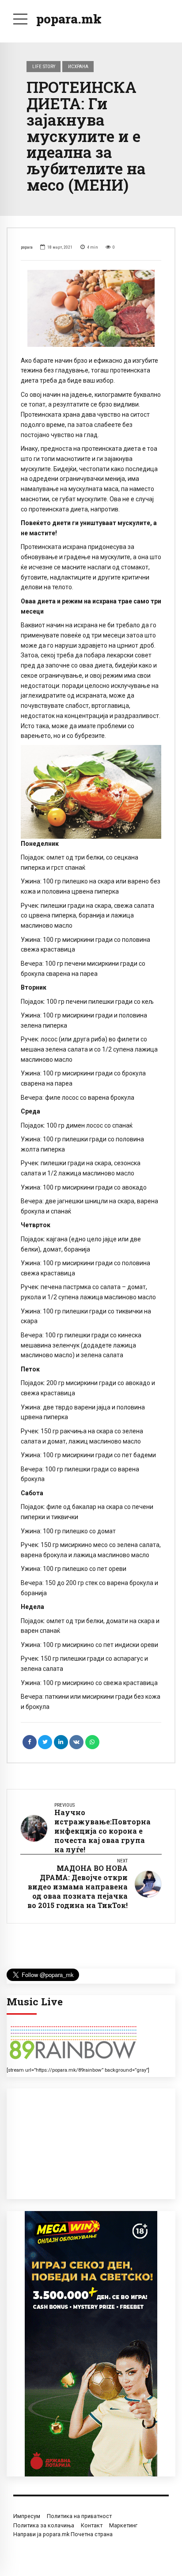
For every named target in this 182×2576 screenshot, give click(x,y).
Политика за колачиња (44, 2525)
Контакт (92, 2525)
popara (27, 247)
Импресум (27, 2516)
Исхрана (78, 66)
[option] (91, 308)
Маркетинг (123, 2525)
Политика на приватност (79, 2516)
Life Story (44, 66)
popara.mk (69, 19)
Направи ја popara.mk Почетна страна (63, 2534)
